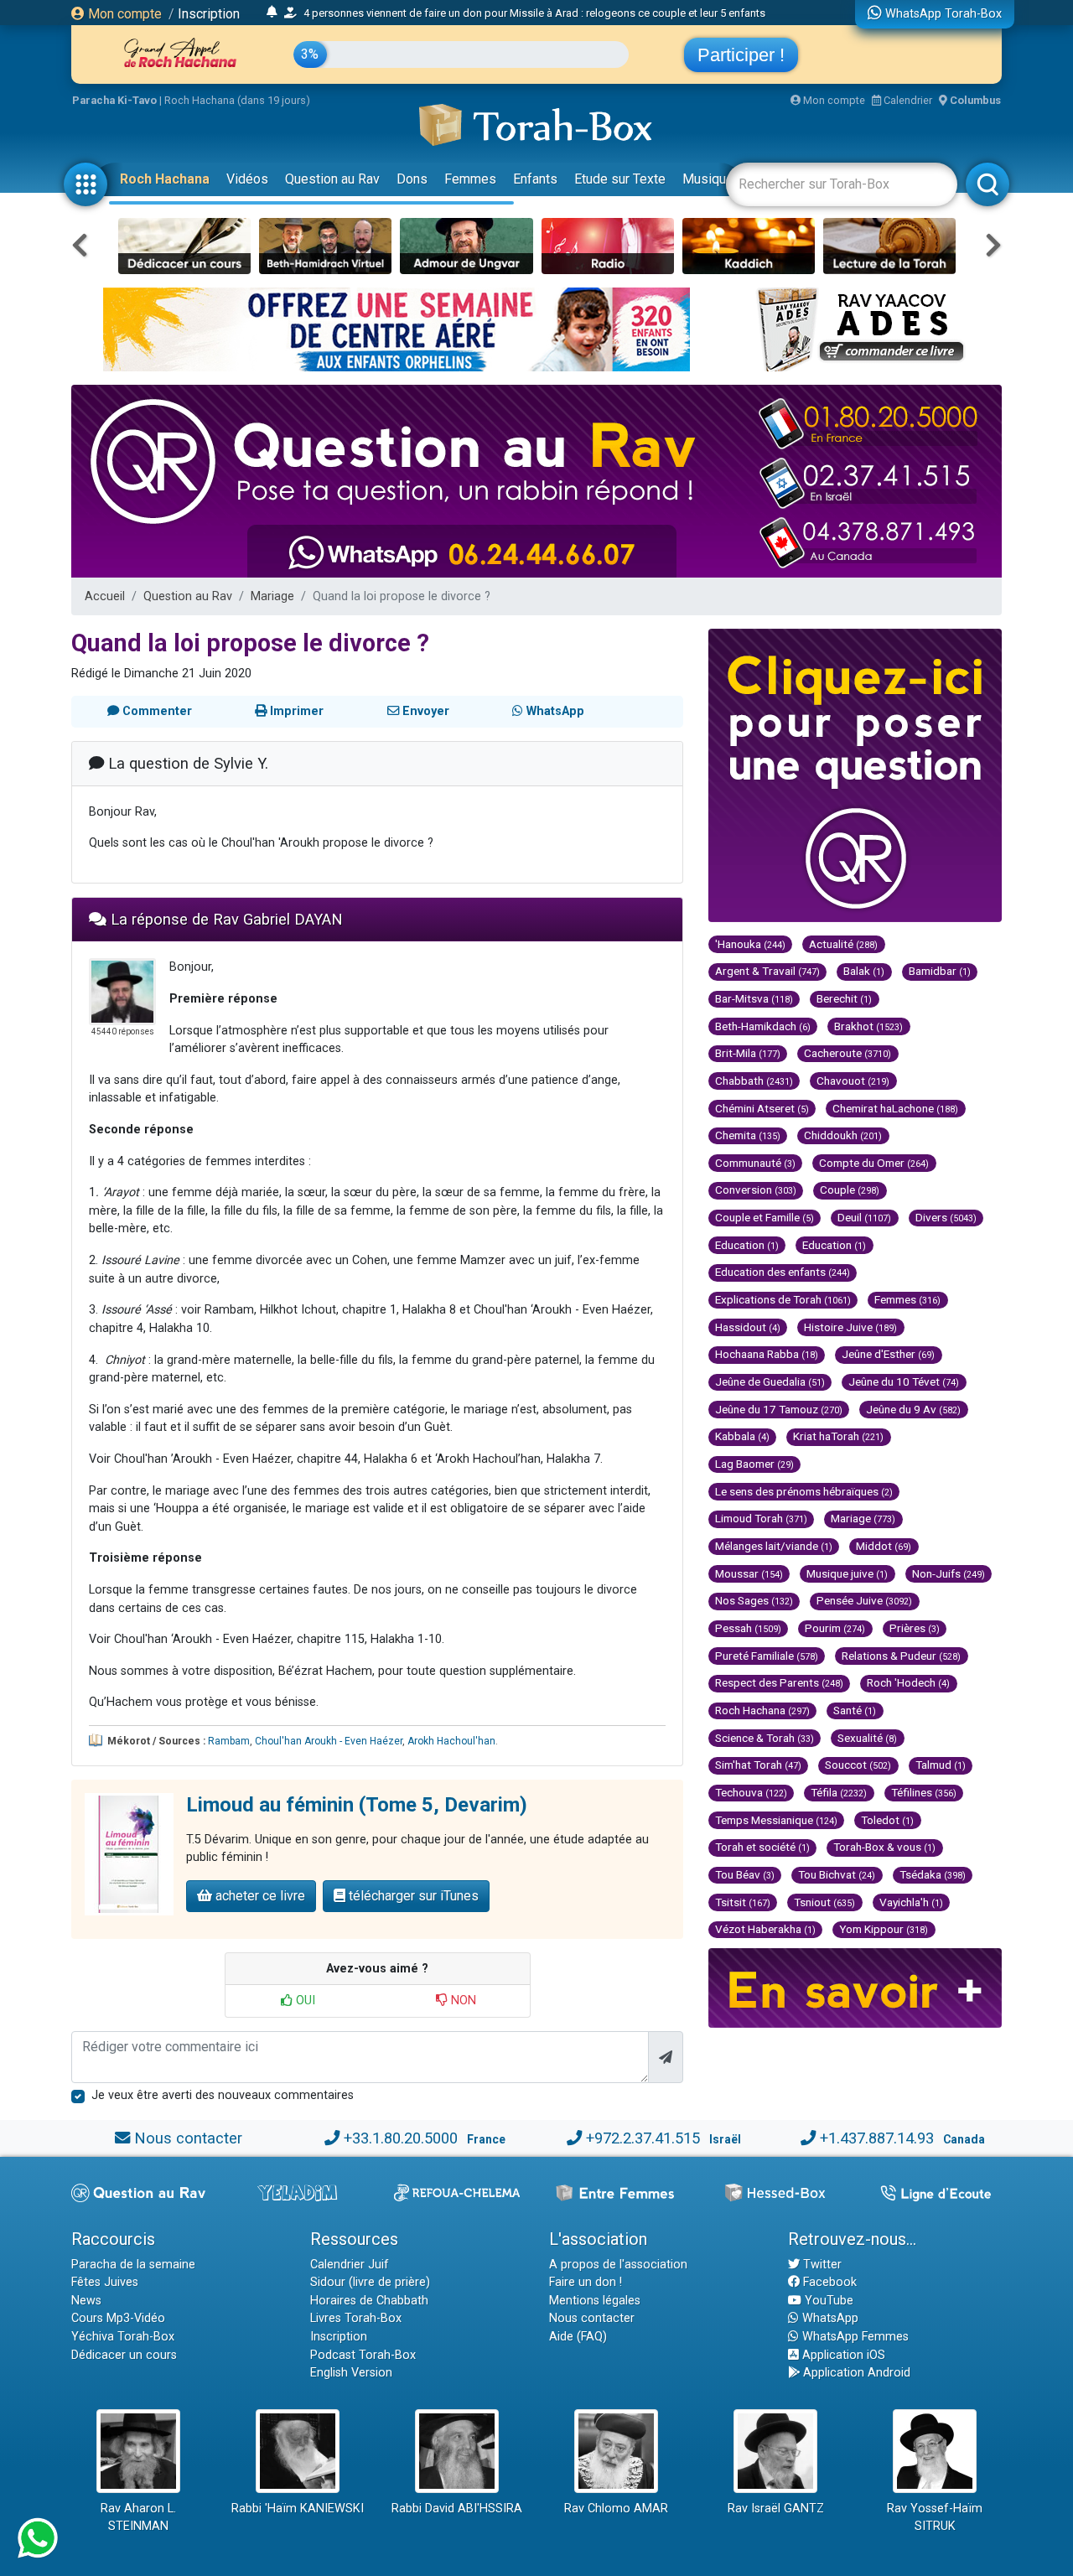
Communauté (755, 1163)
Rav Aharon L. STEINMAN (138, 2518)
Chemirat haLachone (895, 1108)
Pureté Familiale (767, 1656)
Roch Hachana (165, 179)
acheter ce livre (259, 1896)
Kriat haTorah (838, 1436)
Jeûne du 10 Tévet (904, 1381)
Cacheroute (848, 1053)
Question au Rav (332, 179)
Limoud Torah (761, 1518)
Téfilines (924, 1792)
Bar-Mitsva (754, 998)
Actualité (843, 944)
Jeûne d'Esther (888, 1354)
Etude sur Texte (620, 179)
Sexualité (867, 1738)
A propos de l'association (618, 2265)
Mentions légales (595, 2301)
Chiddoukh (843, 1135)
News (86, 2301)
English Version (351, 2373)
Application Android (855, 2373)
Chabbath (754, 1081)
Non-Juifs (949, 1573)
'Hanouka (750, 944)
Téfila (839, 1792)
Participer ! (741, 55)
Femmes (470, 179)
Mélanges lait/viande (774, 1546)
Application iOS (842, 2355)
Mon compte (123, 14)
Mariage (272, 596)
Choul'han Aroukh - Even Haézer (329, 1741)
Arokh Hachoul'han (451, 1741)
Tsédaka (933, 1874)
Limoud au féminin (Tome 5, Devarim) (357, 1805)
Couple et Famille (765, 1217)
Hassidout (748, 1327)
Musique (708, 179)
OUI (304, 2001)
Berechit (844, 998)
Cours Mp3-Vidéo (118, 2318)
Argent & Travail (767, 971)
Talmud (941, 1765)
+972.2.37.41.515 (643, 2138)
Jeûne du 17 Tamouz (779, 1409)
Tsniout (824, 1902)
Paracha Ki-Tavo (114, 100)
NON (462, 2001)
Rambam (229, 1741)
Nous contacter (188, 2138)
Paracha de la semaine (133, 2265)
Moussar (749, 1573)
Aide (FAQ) (578, 2337)
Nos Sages (754, 1600)
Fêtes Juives (105, 2282)
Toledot (887, 1820)
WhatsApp (829, 2318)
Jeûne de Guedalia (770, 1381)
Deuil (864, 1217)
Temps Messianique (776, 1820)
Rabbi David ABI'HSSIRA (457, 2509)
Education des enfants (783, 1272)
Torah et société (762, 1847)
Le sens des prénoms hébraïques (804, 1491)
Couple (850, 1190)
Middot (884, 1546)
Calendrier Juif (350, 2265)
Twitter (821, 2265)
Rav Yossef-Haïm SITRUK (935, 2518)
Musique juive (847, 1573)
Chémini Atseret (762, 1108)
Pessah (748, 1628)
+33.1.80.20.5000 (401, 2138)
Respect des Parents (779, 1682)
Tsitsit (743, 1902)
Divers (946, 1217)
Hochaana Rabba (767, 1354)
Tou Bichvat (837, 1874)
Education (747, 1245)
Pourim (835, 1628)
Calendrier (907, 100)
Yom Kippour (884, 1929)
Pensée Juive (864, 1600)
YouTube (827, 2301)
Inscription (209, 14)
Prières (915, 1628)
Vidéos (247, 179)
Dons (412, 179)
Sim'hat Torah (758, 1765)
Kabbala (742, 1436)
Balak (864, 971)
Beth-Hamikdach (763, 1026)
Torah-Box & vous (884, 1847)
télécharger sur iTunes (412, 1896)
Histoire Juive (850, 1327)
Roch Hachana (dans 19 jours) (237, 100)
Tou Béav (745, 1874)
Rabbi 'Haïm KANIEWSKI (298, 2509)
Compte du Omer (874, 1163)
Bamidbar (940, 971)
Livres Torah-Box (356, 2318)
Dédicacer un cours (124, 2355)
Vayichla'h (911, 1902)
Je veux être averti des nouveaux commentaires (223, 2095)
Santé (855, 1710)
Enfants (535, 179)
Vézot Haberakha (765, 1929)
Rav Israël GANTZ (776, 2509)
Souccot (858, 1765)
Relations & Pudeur (901, 1656)
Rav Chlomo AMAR (616, 2509)
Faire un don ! (586, 2282)
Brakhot (868, 1026)
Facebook (828, 2282)
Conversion (756, 1190)
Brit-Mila (748, 1053)
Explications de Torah (783, 1299)
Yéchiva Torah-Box (123, 2337)
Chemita (748, 1135)
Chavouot (853, 1081)
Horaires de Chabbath (369, 2301)
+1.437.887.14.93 (877, 2138)
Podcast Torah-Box (363, 2355)
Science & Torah (765, 1738)
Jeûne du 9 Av (913, 1409)
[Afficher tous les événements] (272, 13)
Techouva (751, 1792)
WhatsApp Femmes (854, 2337)
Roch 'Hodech (908, 1682)
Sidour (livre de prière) (370, 2282)
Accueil (105, 596)
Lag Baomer (754, 1464)
